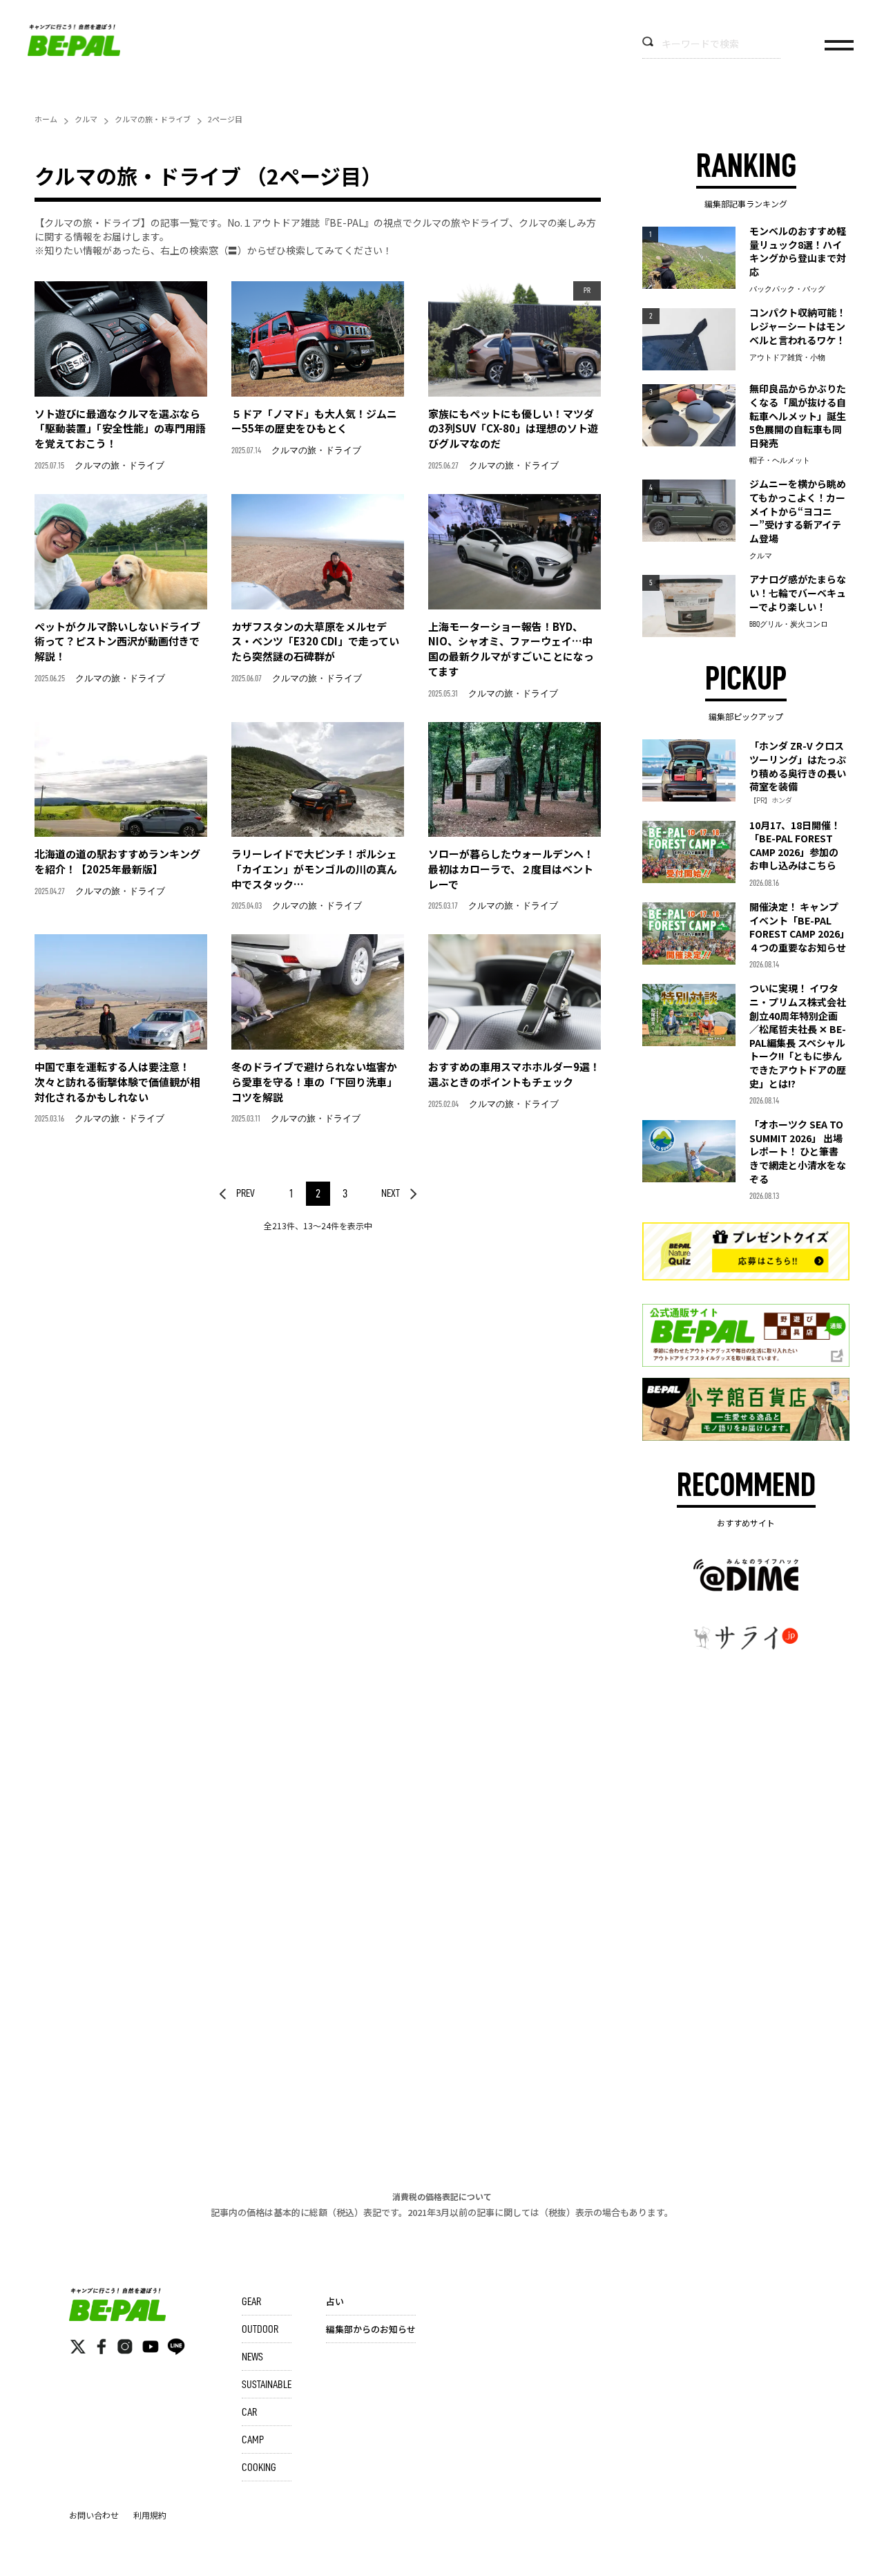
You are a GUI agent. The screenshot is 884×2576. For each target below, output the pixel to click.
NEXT (391, 1193)
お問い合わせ (94, 2515)
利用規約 (150, 2515)
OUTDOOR (260, 2329)
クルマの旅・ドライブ (153, 119)
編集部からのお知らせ (371, 2329)
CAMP (253, 2440)
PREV (246, 1193)
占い (335, 2301)
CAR (249, 2412)
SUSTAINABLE (267, 2385)
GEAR (251, 2302)
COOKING (259, 2468)
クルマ (86, 119)
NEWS (252, 2357)
